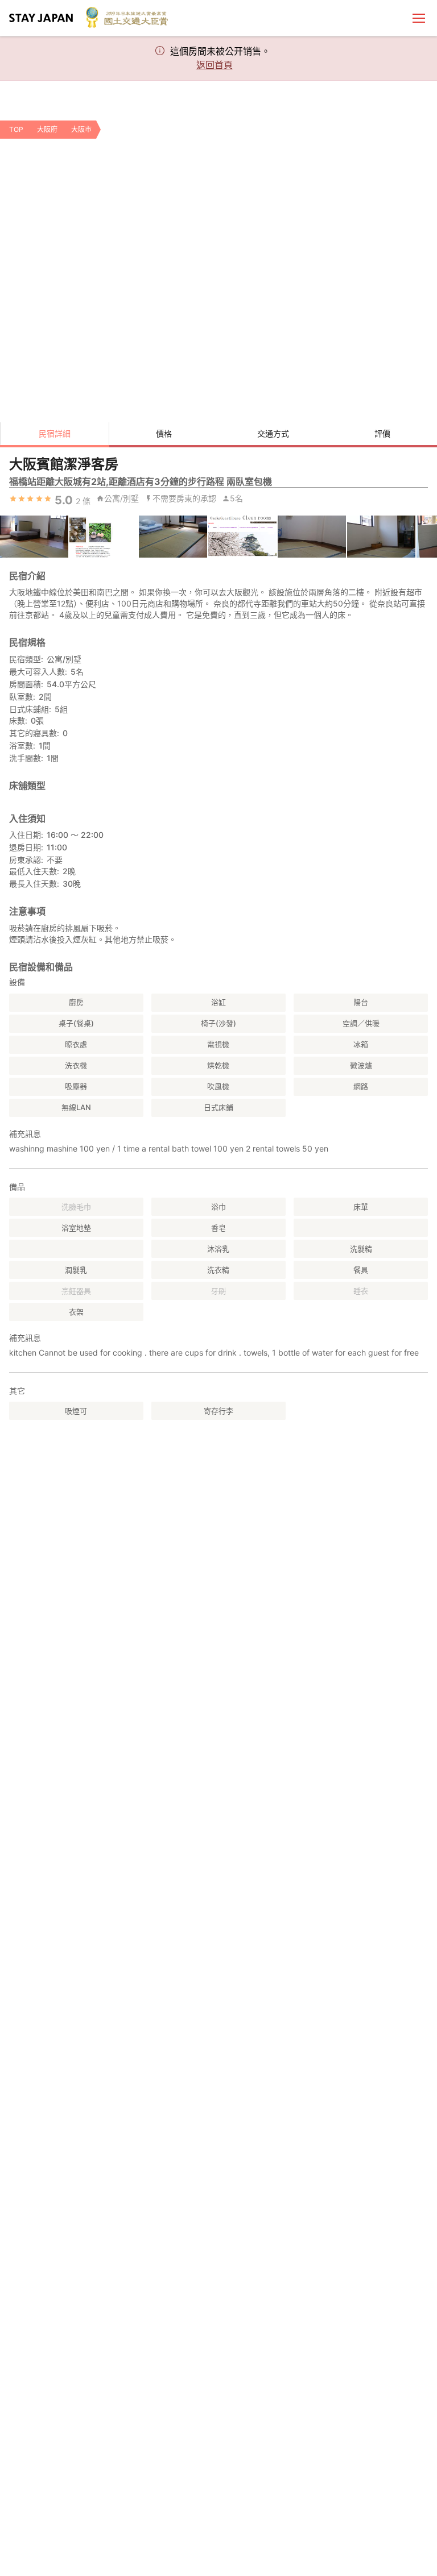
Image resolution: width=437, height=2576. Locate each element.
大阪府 (47, 129)
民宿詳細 (55, 433)
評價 (382, 433)
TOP (16, 129)
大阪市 (81, 129)
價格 (164, 433)
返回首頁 (215, 65)
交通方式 (273, 433)
